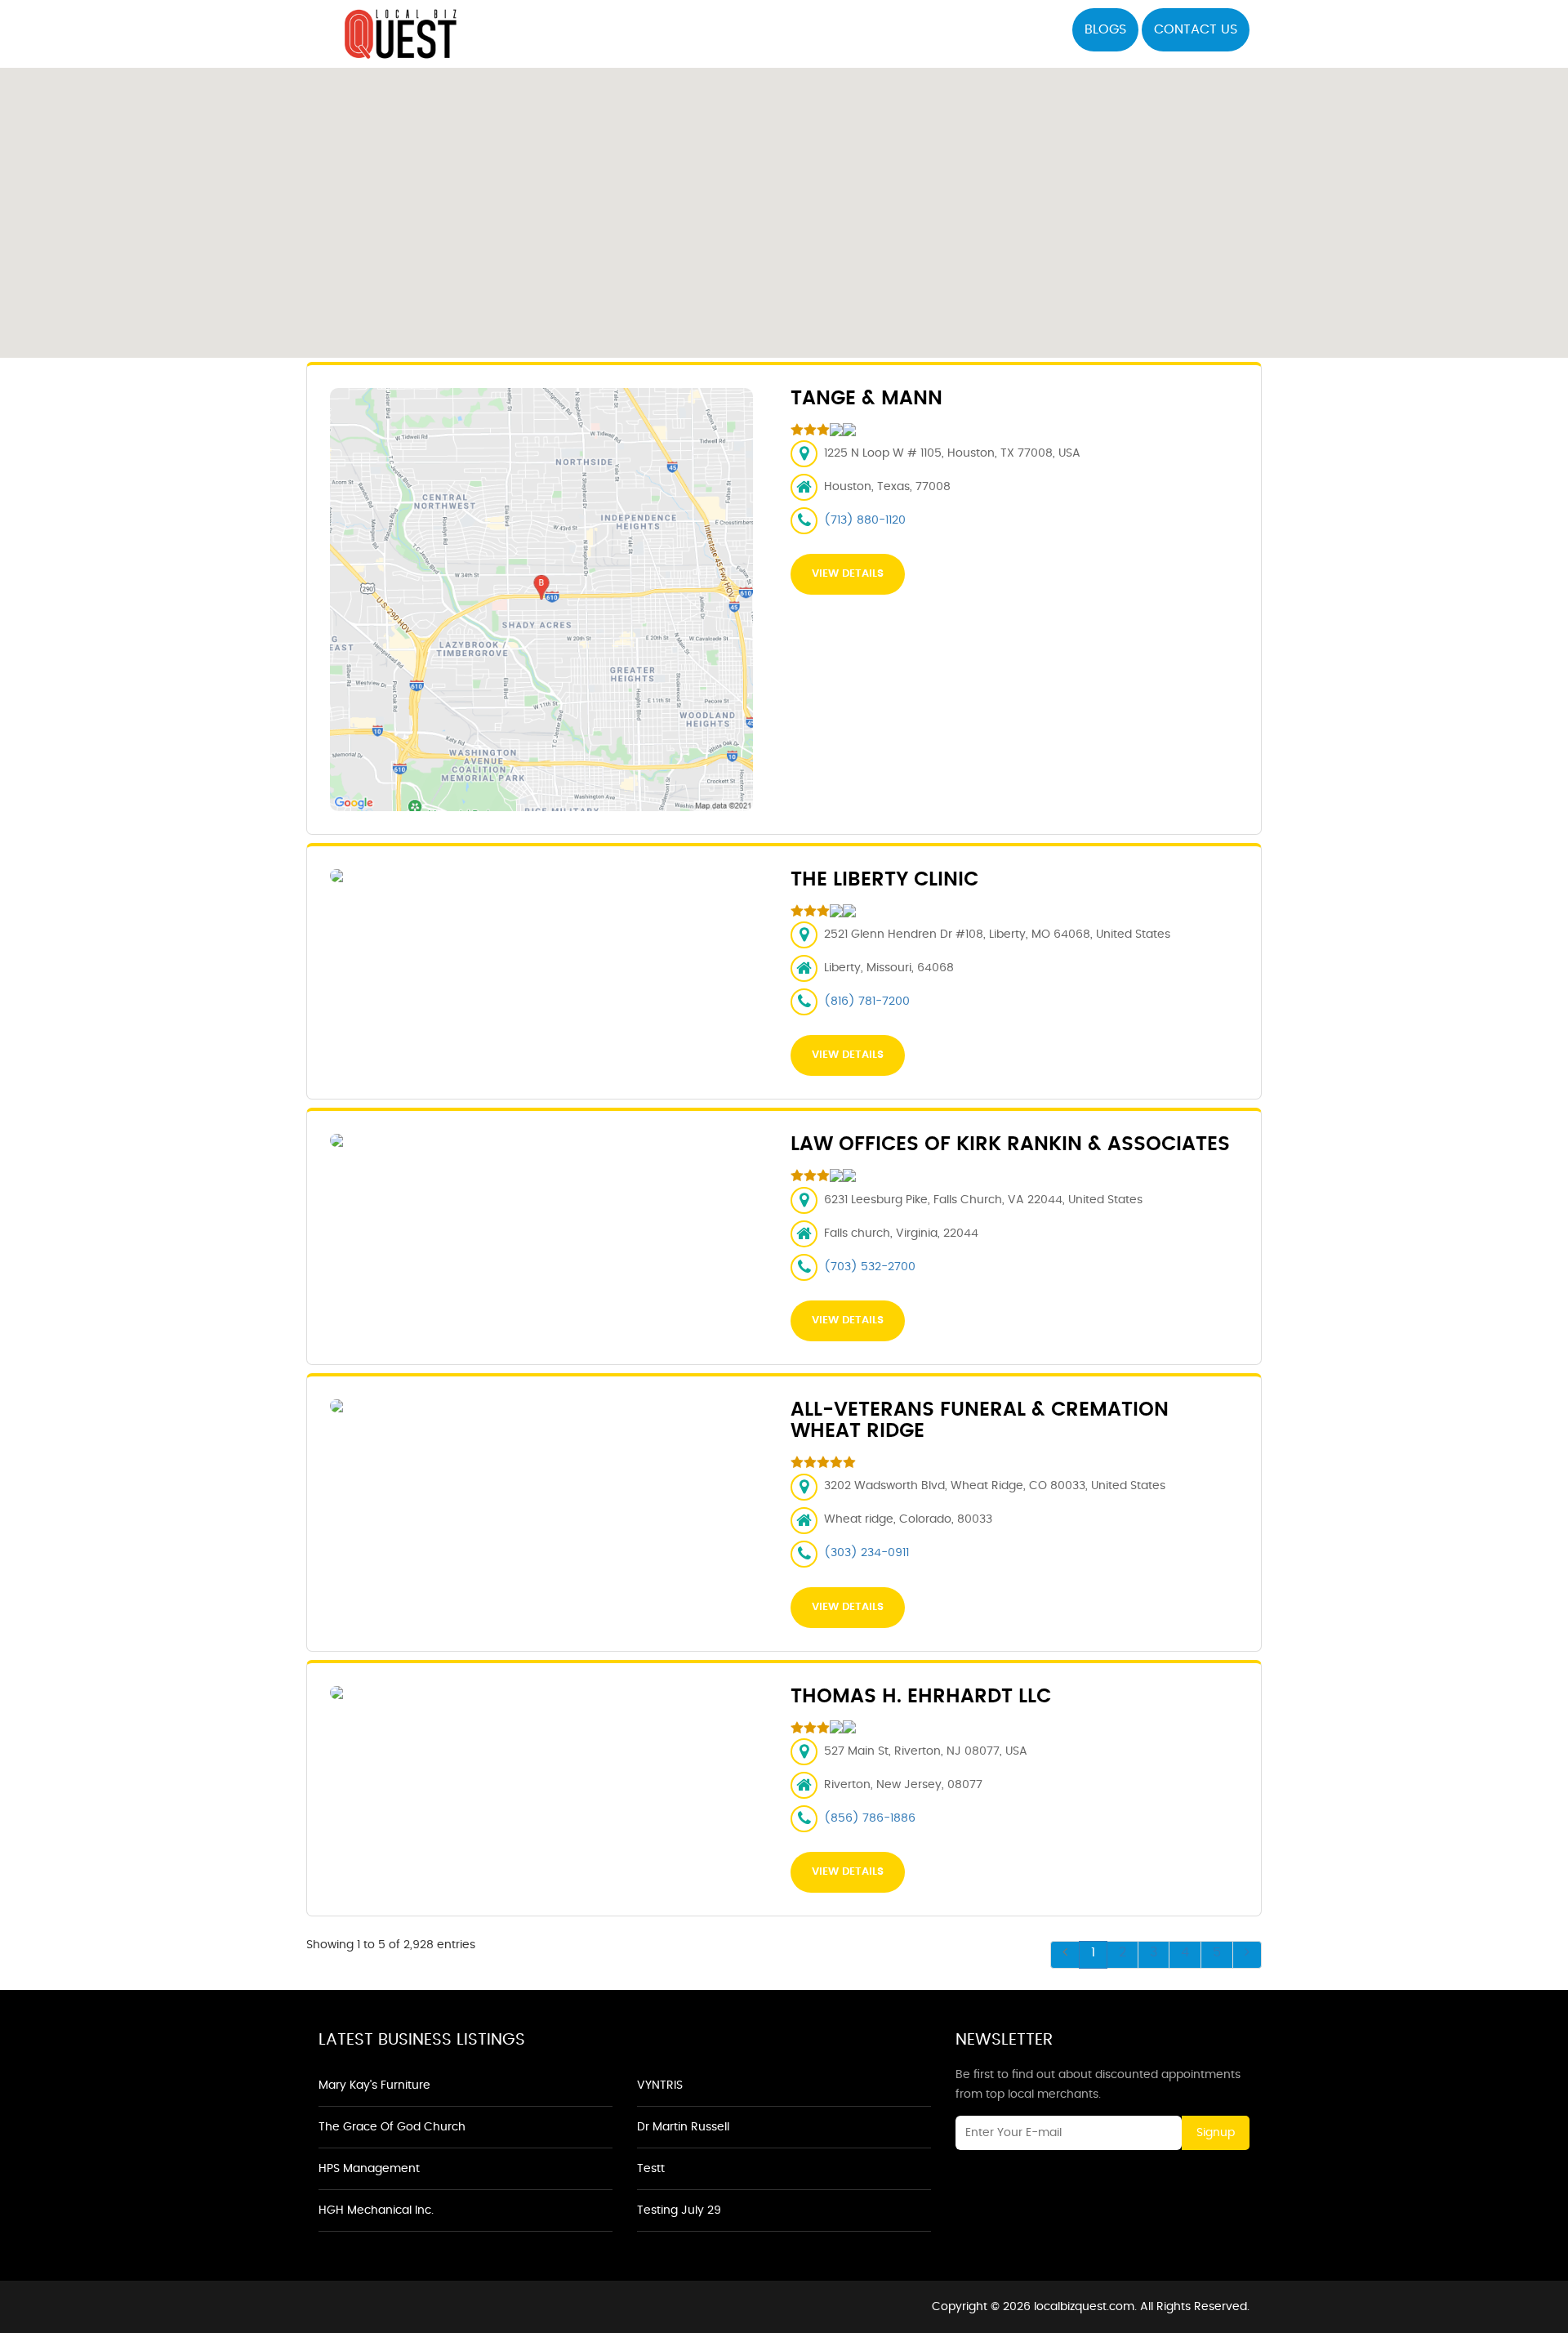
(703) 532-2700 (870, 1267)
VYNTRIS (660, 2085)
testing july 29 (679, 2210)
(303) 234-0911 (866, 1553)
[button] (784, 203)
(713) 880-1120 (865, 520)
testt (651, 2169)
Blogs (1105, 29)
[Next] (1247, 1955)
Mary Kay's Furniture (374, 2085)
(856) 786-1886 (870, 1818)
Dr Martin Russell (683, 2127)
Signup (1216, 2133)
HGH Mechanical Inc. (376, 2210)
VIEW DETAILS (848, 574)
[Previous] (1065, 1955)
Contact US (1196, 29)
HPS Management (369, 2169)
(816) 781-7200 (867, 1001)
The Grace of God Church (392, 2127)
